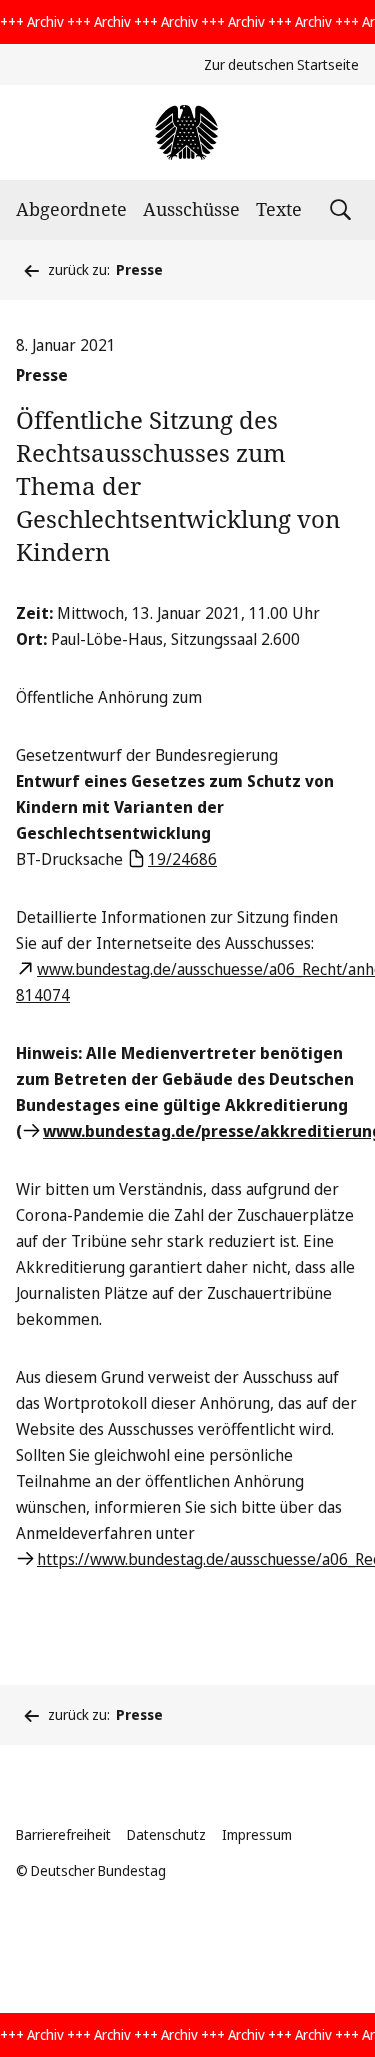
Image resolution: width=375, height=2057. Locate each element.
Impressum (257, 1834)
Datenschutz (166, 1834)
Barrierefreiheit (63, 1834)
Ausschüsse (191, 209)
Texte (279, 209)
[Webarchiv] (187, 132)
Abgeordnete (71, 209)
